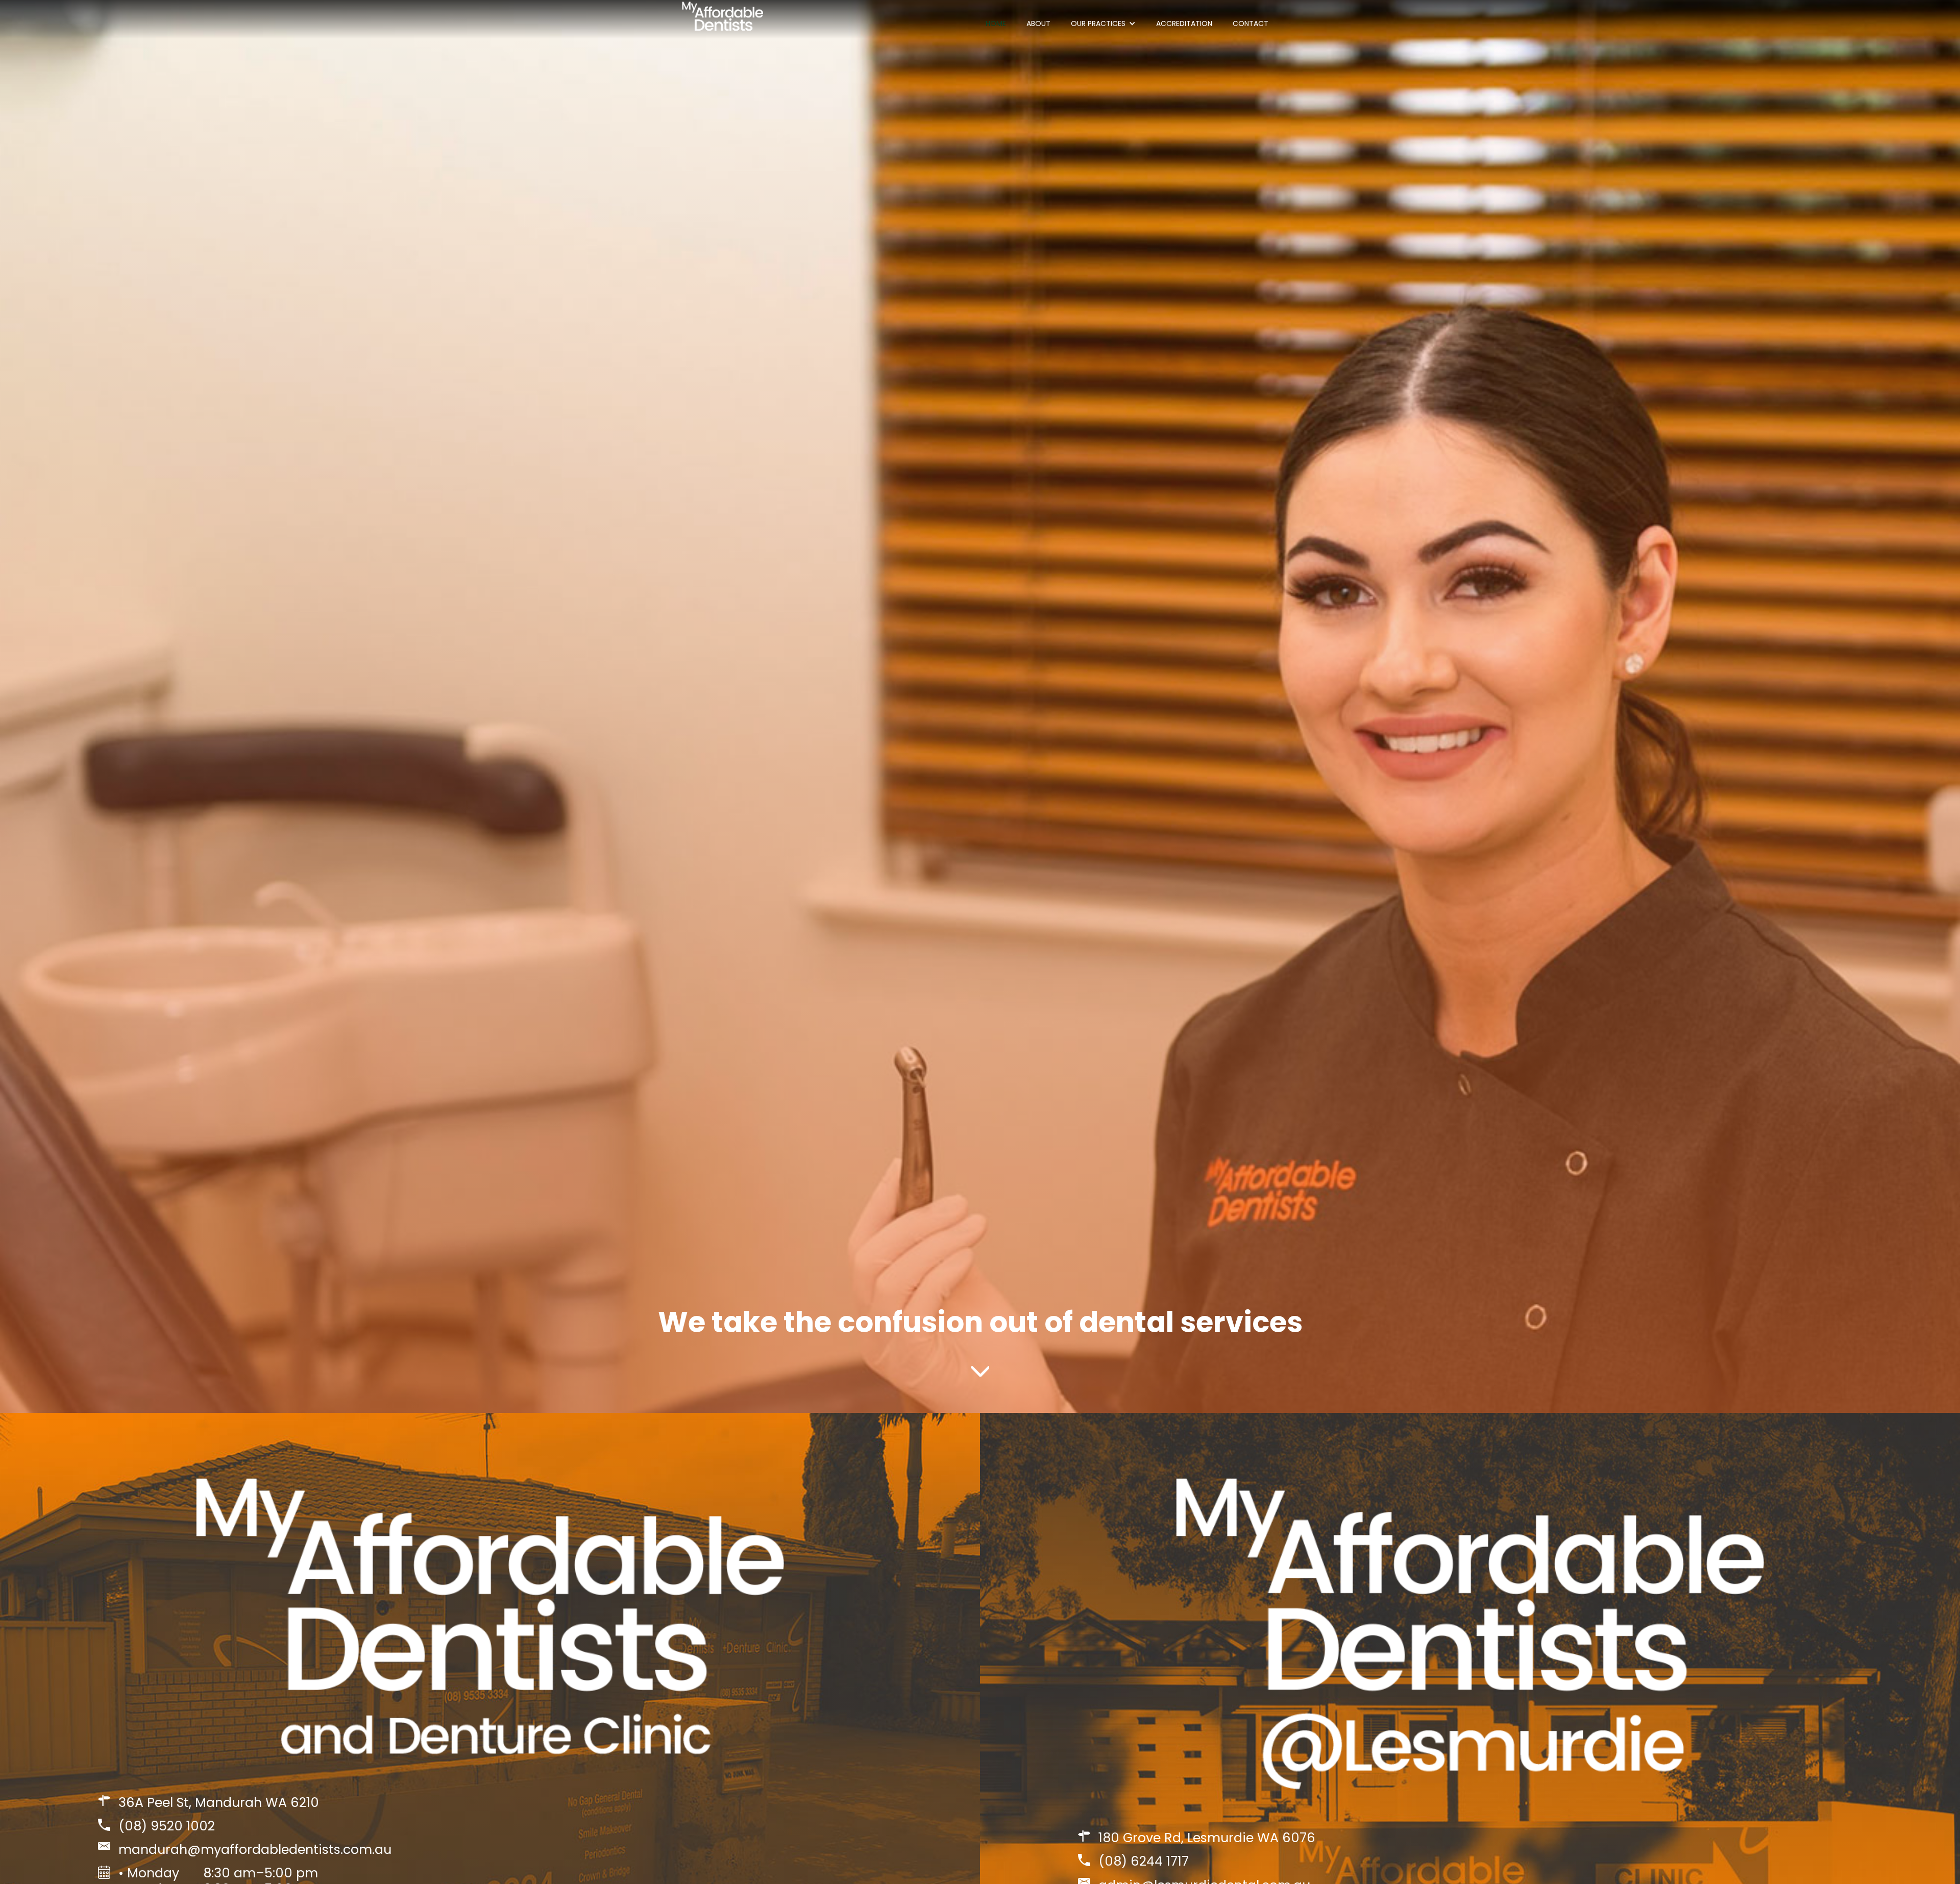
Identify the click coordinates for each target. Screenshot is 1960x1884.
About (1038, 23)
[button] (1103, 23)
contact (1251, 23)
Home (996, 23)
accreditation (1184, 23)
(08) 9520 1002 (167, 1826)
